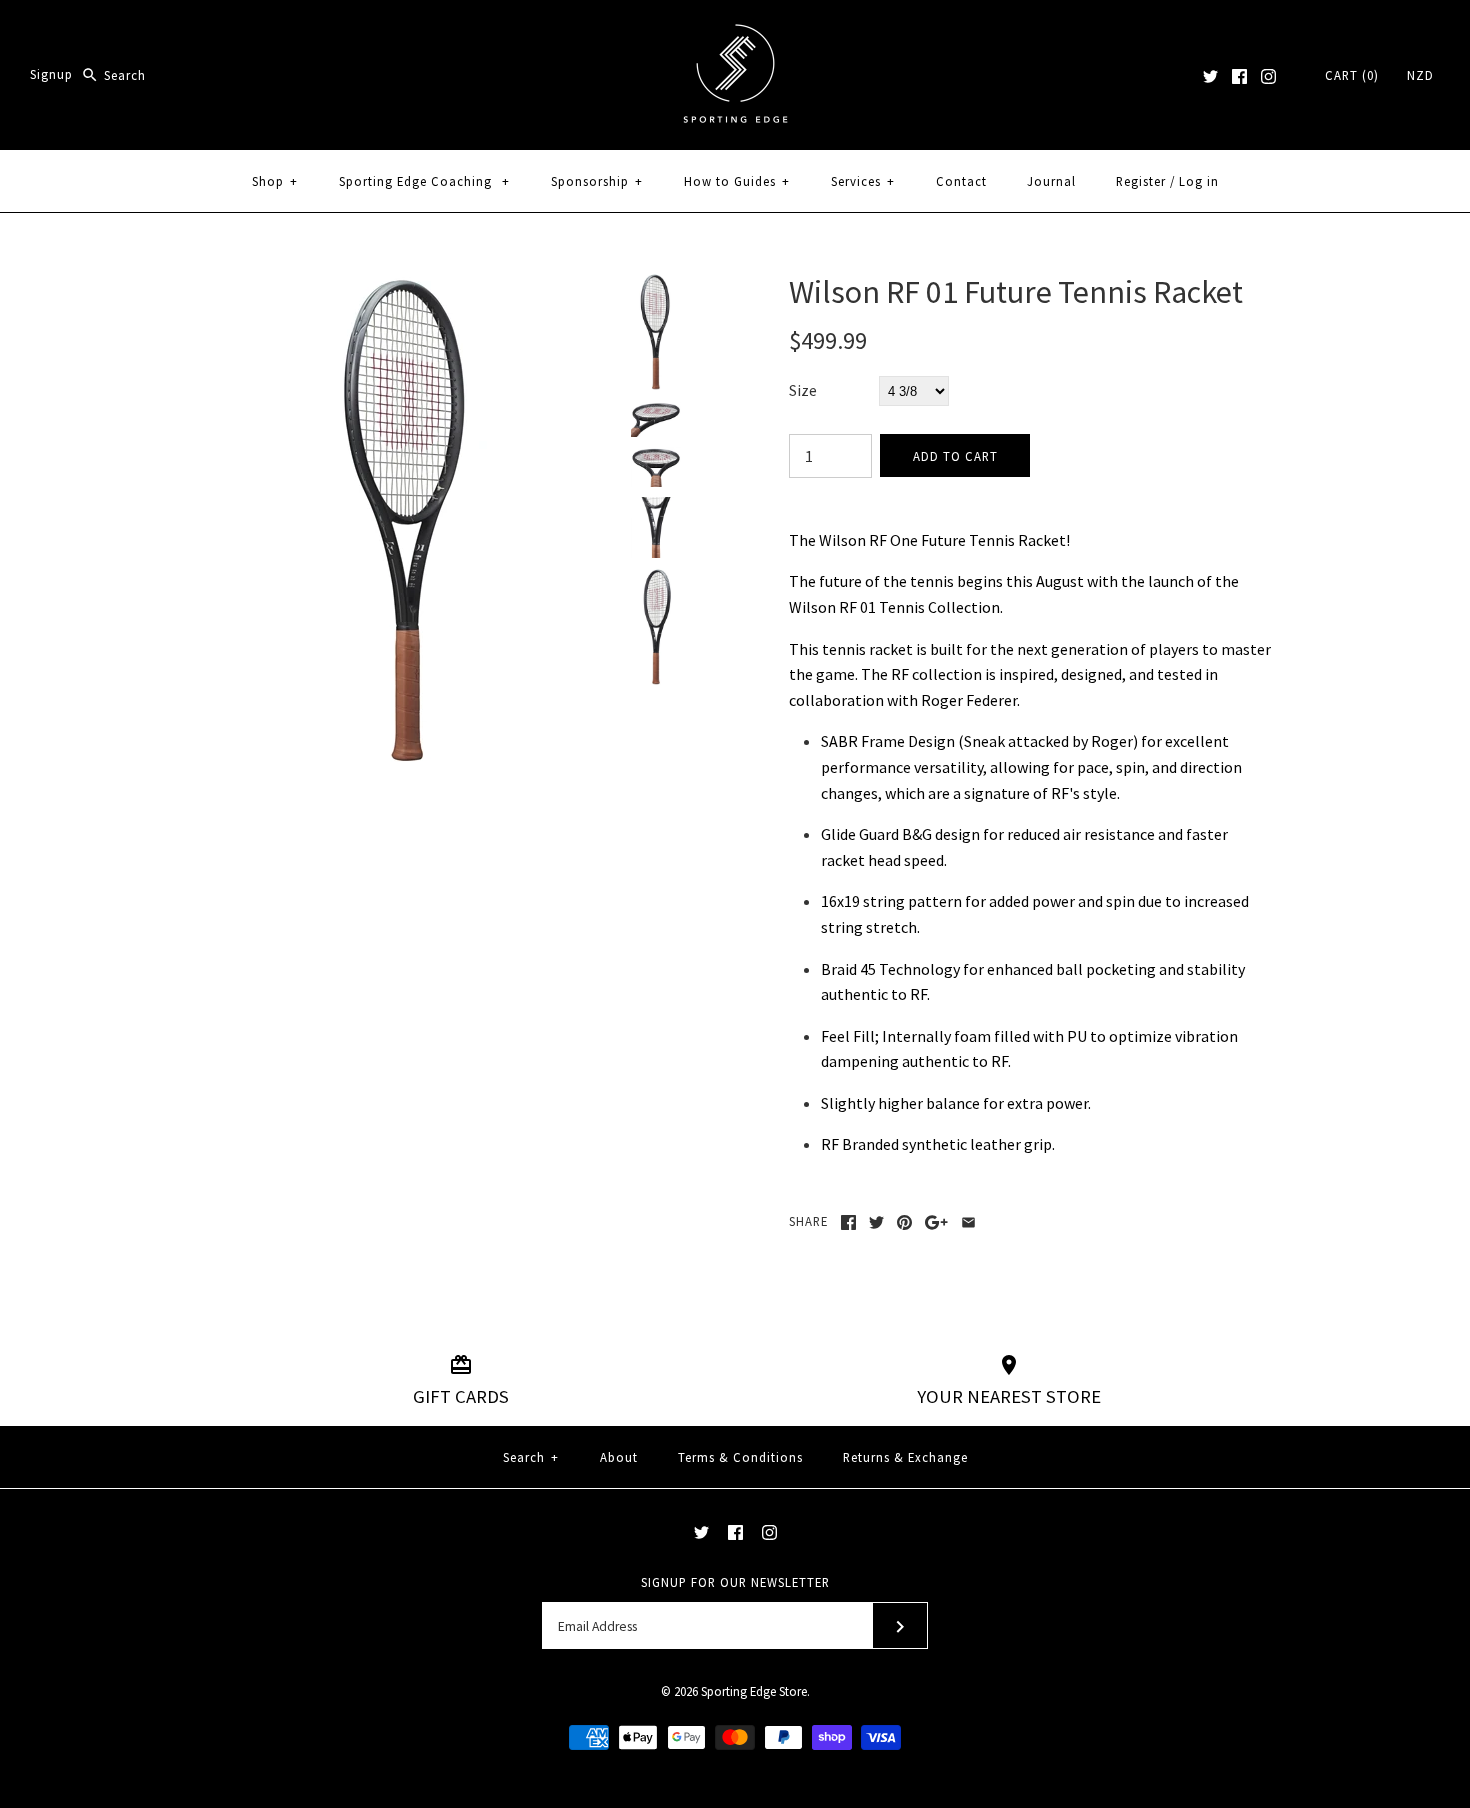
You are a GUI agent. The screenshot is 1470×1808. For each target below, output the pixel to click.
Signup (51, 75)
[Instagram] (1268, 76)
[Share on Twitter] (876, 1222)
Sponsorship (597, 181)
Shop (275, 181)
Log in (1199, 181)
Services (863, 181)
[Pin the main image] (904, 1222)
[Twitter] (1210, 76)
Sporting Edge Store (754, 1691)
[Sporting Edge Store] (735, 32)
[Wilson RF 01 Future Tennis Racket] (408, 285)
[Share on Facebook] (848, 1222)
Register (1141, 181)
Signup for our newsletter (735, 1582)
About (619, 1457)
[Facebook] (1239, 76)
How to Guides (737, 181)
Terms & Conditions (740, 1457)
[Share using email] (968, 1222)
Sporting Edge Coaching (424, 181)
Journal (1051, 181)
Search (531, 1457)
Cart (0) (1352, 75)
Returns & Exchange (905, 1457)
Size (803, 390)
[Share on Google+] (936, 1222)
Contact (961, 181)
